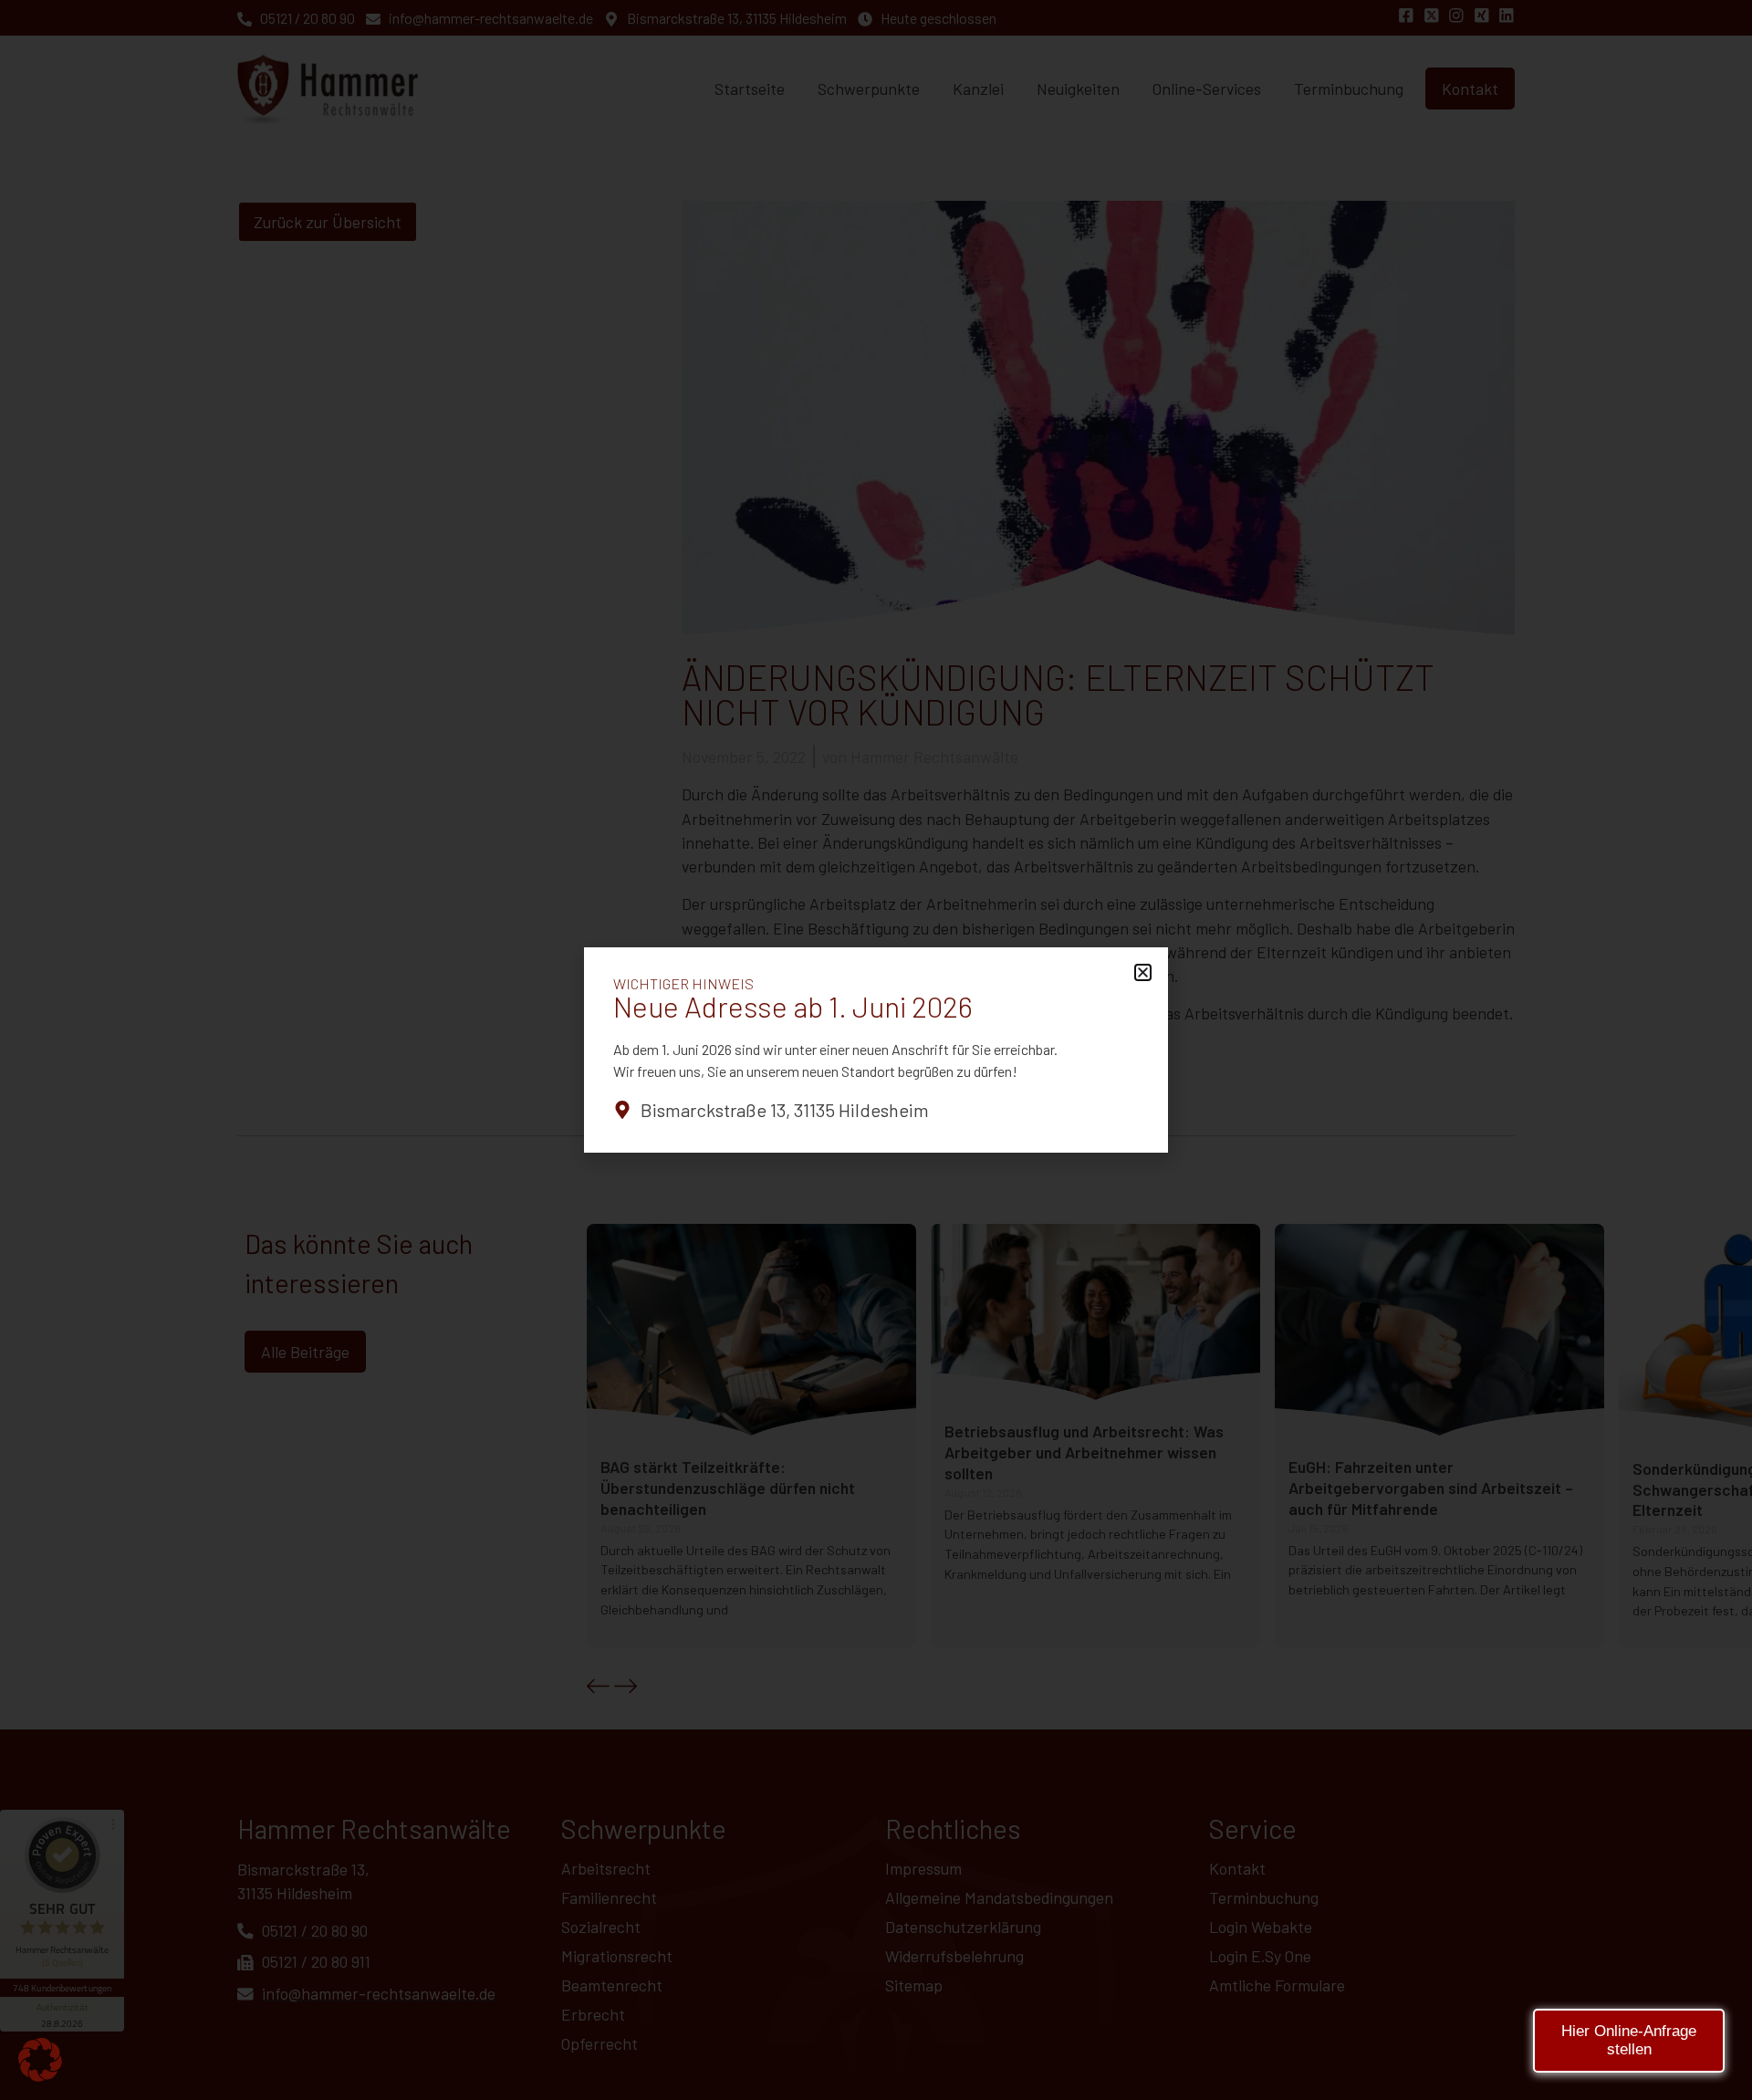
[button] (40, 2060)
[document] (876, 1050)
